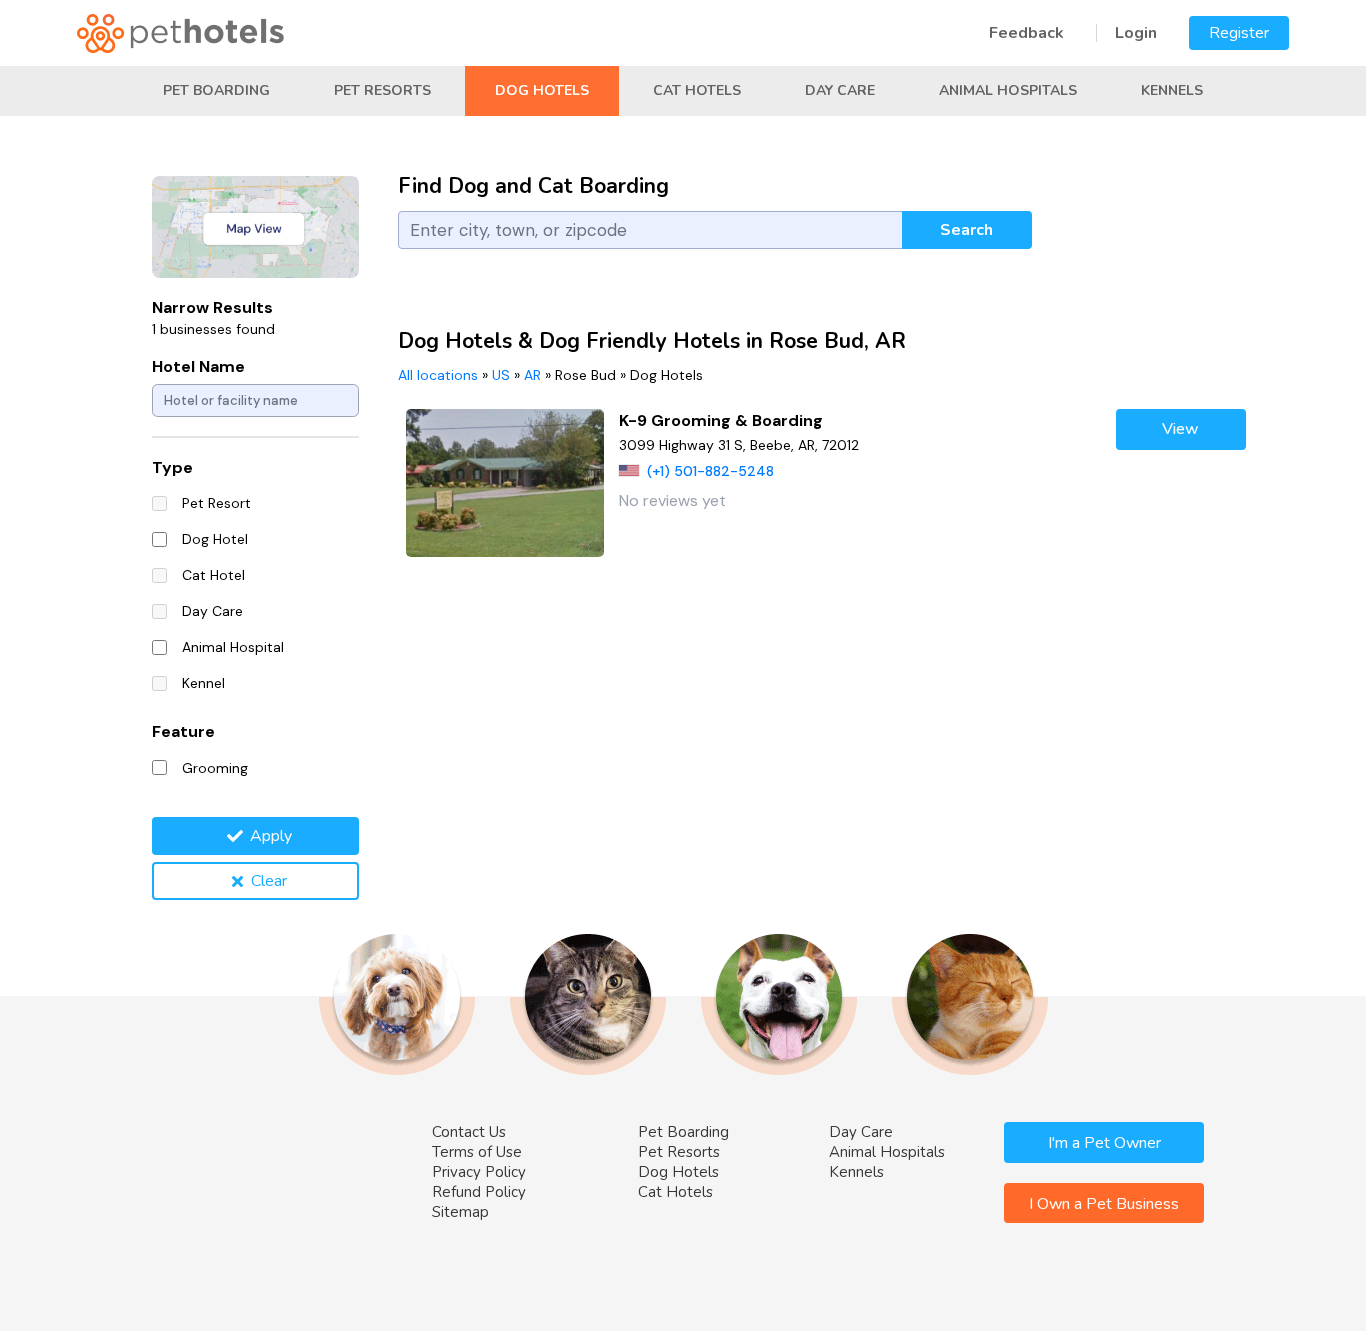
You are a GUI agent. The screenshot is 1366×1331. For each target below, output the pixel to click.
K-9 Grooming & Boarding (721, 420)
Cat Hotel (213, 575)
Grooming (215, 768)
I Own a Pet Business (1104, 1204)
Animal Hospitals (1008, 90)
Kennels (1172, 90)
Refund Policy (479, 1192)
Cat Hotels (697, 90)
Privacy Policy (479, 1172)
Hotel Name (198, 366)
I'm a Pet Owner (1104, 1143)
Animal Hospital (233, 647)
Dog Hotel (215, 539)
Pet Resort (216, 503)
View (1180, 429)
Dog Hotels (542, 90)
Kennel (203, 683)
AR (532, 375)
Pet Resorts (382, 90)
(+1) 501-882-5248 (710, 471)
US (501, 375)
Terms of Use (477, 1152)
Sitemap (460, 1212)
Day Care (840, 90)
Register (1239, 33)
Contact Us (469, 1132)
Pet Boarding (216, 90)
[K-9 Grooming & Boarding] (505, 483)
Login (1136, 33)
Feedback (1026, 33)
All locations (438, 375)
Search (966, 230)
